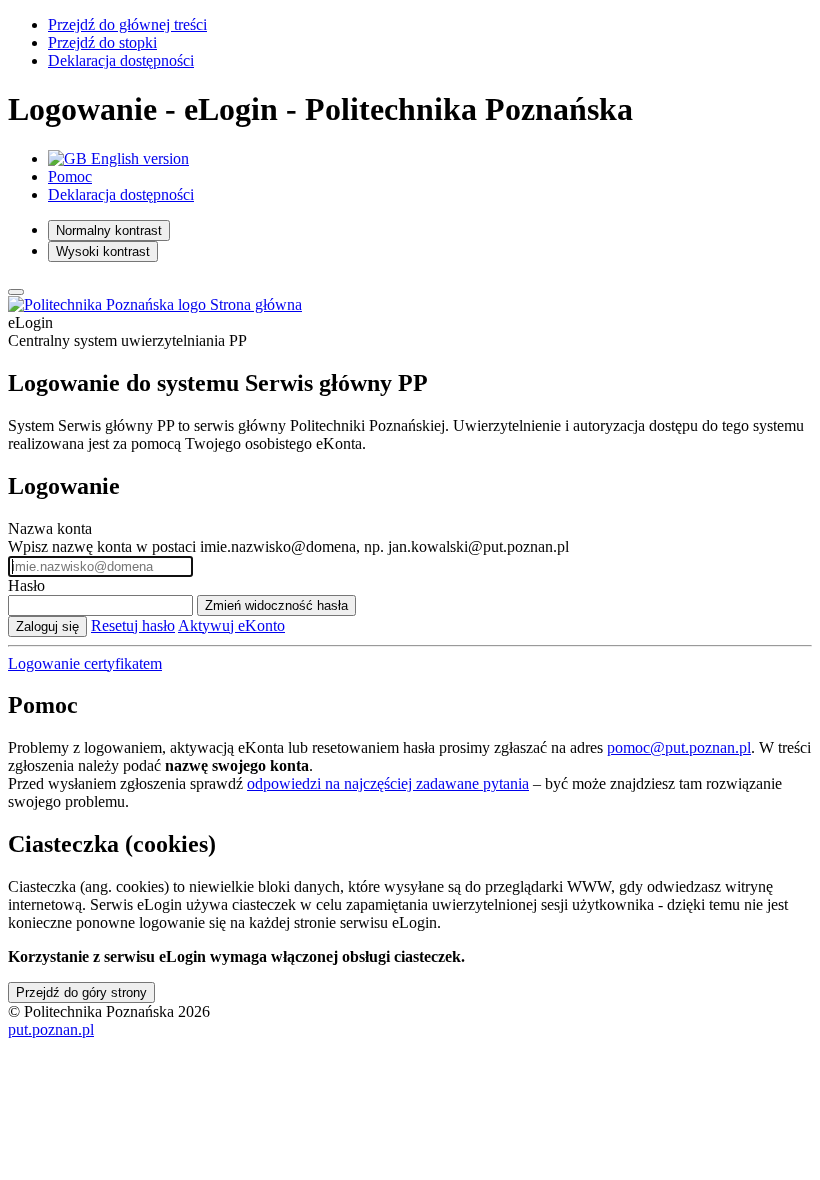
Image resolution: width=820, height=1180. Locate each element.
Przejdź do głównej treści (127, 24)
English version (138, 158)
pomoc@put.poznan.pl (679, 747)
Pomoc (70, 176)
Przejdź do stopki (102, 42)
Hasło (26, 585)
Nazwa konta (50, 528)
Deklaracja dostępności (121, 60)
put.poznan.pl (51, 1029)
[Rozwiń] (16, 292)
